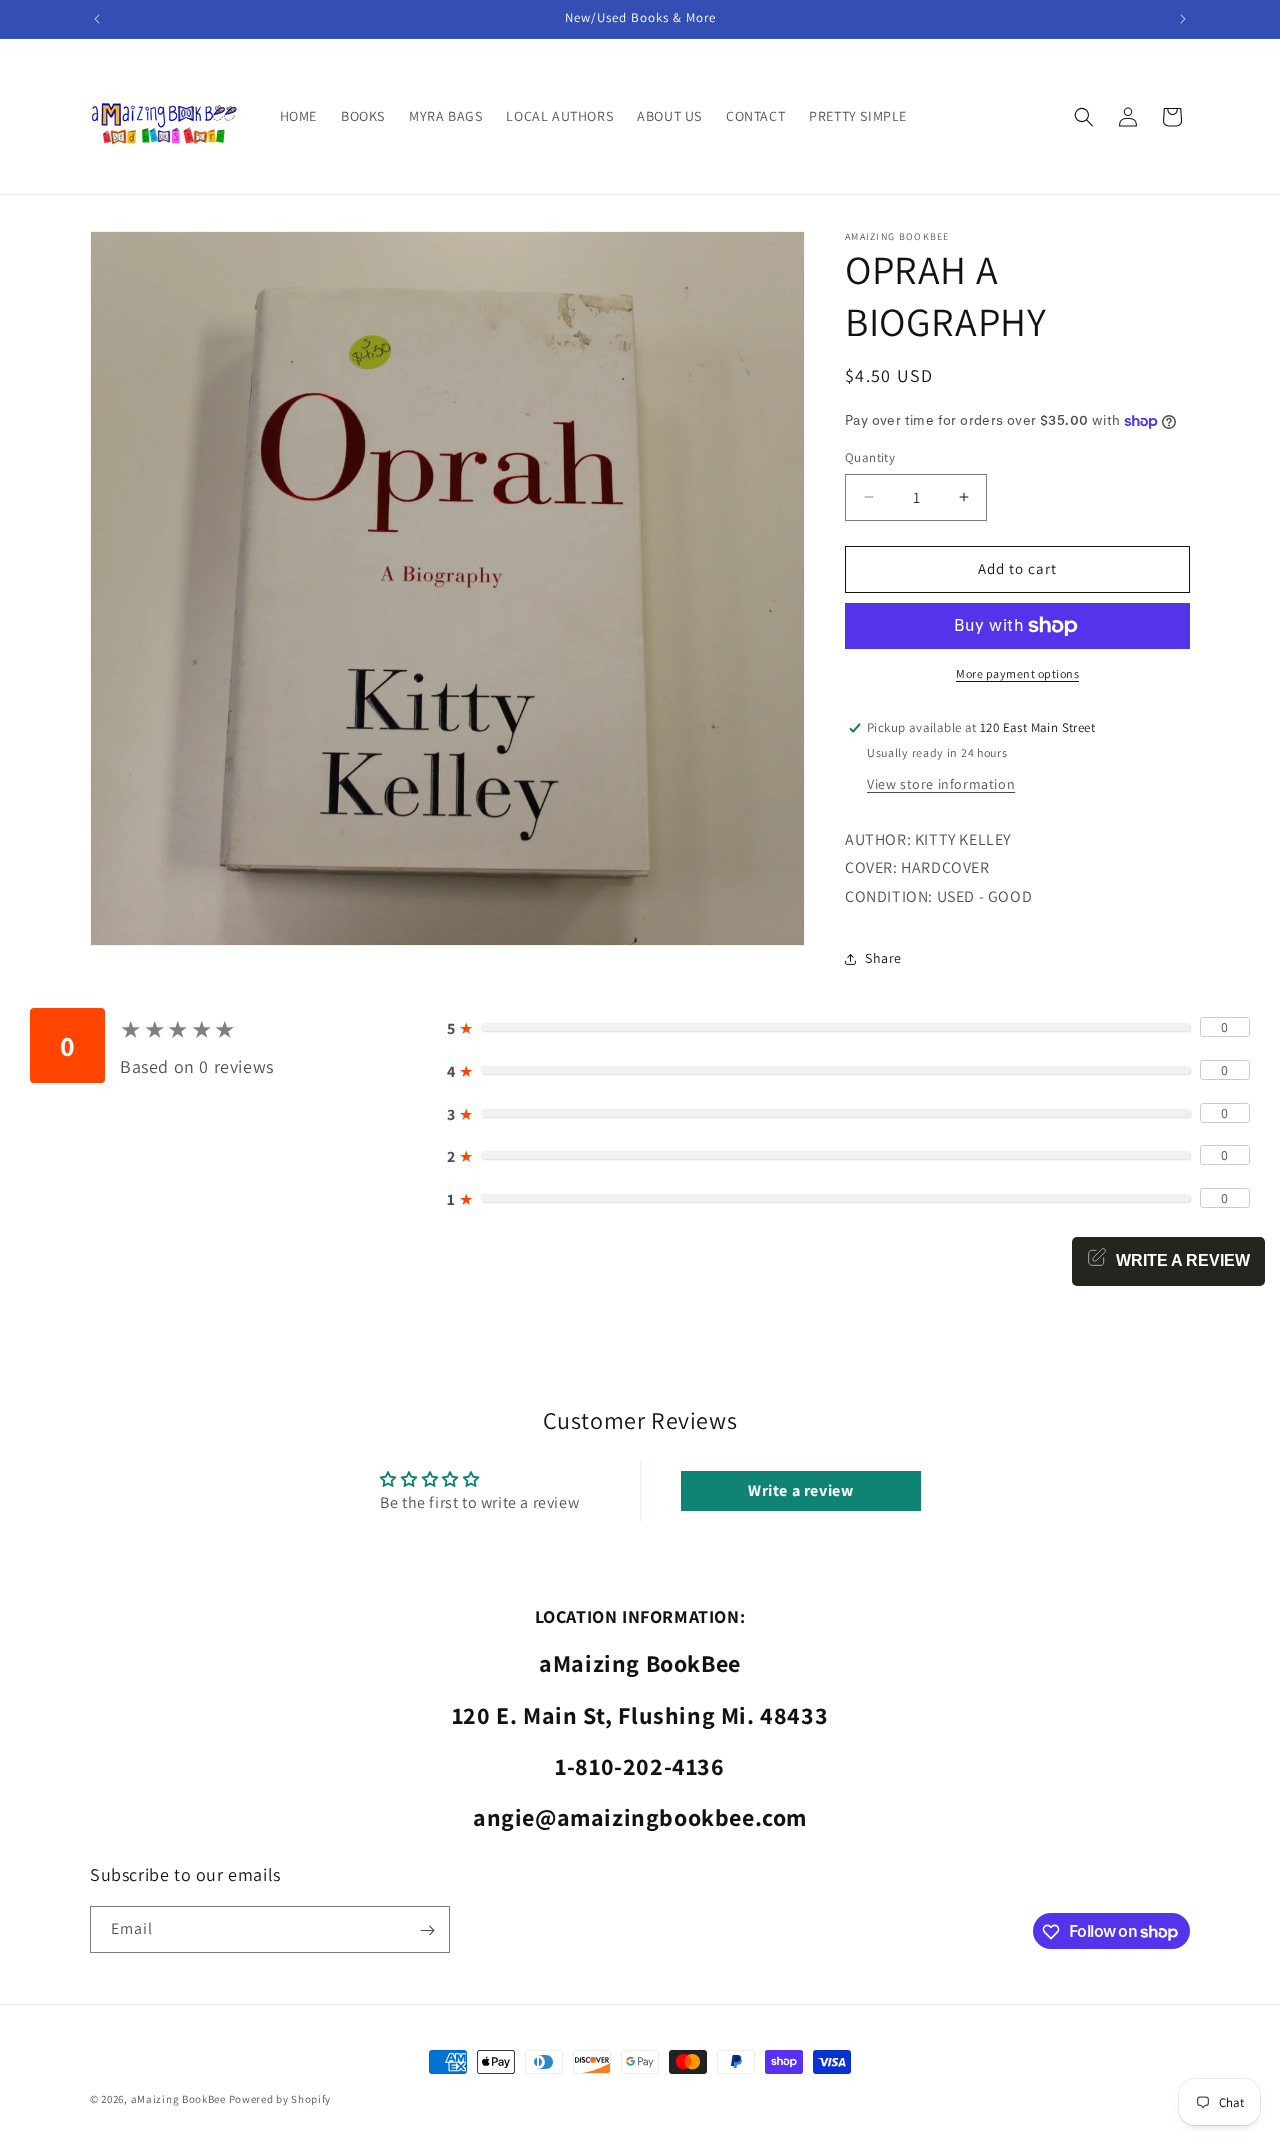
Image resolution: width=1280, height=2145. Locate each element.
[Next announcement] (1183, 19)
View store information (941, 784)
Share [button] (883, 958)
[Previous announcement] (97, 19)
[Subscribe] (427, 1930)
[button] (1084, 117)
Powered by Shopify (280, 2099)
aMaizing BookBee (178, 2099)
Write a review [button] (800, 1490)
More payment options (1017, 673)
